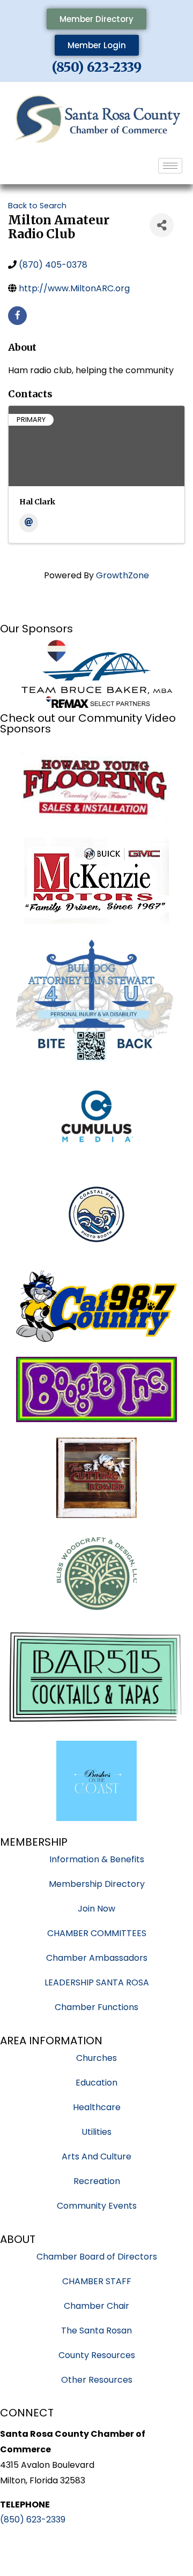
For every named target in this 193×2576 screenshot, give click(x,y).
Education (96, 2083)
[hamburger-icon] (170, 166)
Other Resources (97, 2380)
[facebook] (17, 316)
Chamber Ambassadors (97, 1958)
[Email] (29, 523)
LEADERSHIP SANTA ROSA (97, 1982)
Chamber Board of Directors (97, 2257)
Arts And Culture (96, 2156)
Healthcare (97, 2107)
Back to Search (37, 206)
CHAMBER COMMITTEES (97, 1933)
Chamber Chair (96, 2306)
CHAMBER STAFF (97, 2281)
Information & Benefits (97, 1859)
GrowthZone (123, 575)
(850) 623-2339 (97, 67)
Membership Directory (97, 1884)
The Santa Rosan (96, 2331)
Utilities (96, 2132)
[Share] (162, 225)
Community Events (97, 2206)
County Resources (97, 2355)
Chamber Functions (96, 2007)
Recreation (97, 2181)
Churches (96, 2058)
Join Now (96, 1909)
